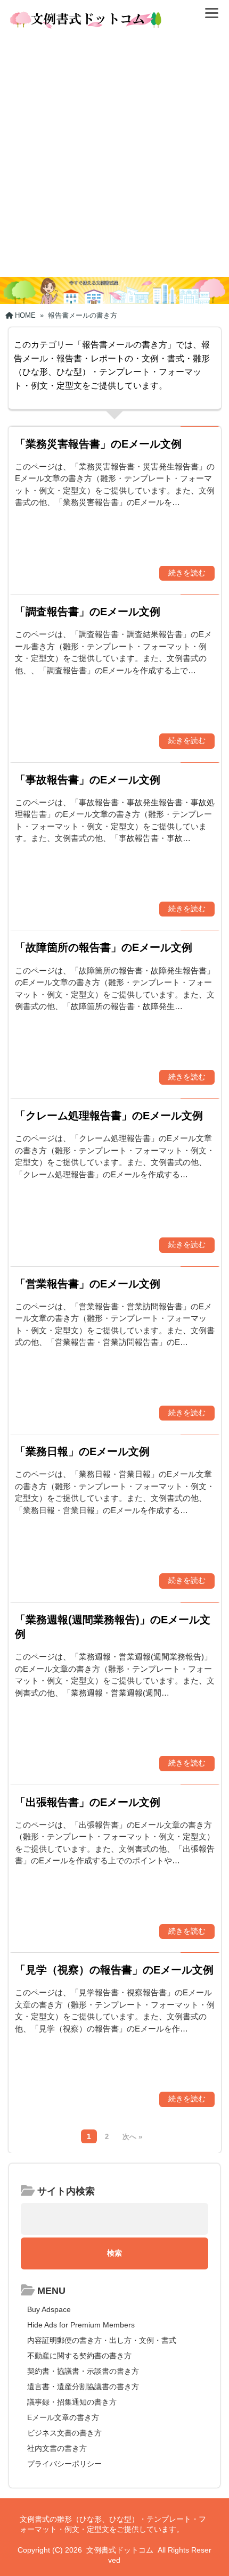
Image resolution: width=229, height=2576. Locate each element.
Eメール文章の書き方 (63, 2417)
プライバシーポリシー (64, 2464)
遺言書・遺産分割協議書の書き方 (83, 2387)
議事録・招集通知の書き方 (72, 2402)
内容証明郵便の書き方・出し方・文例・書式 (102, 2340)
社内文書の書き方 (57, 2448)
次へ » (132, 2137)
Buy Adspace (49, 2309)
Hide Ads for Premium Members (81, 2325)
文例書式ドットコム (120, 2550)
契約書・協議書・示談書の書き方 (83, 2371)
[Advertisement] (114, 157)
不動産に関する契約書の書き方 (79, 2356)
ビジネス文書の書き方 (64, 2433)
